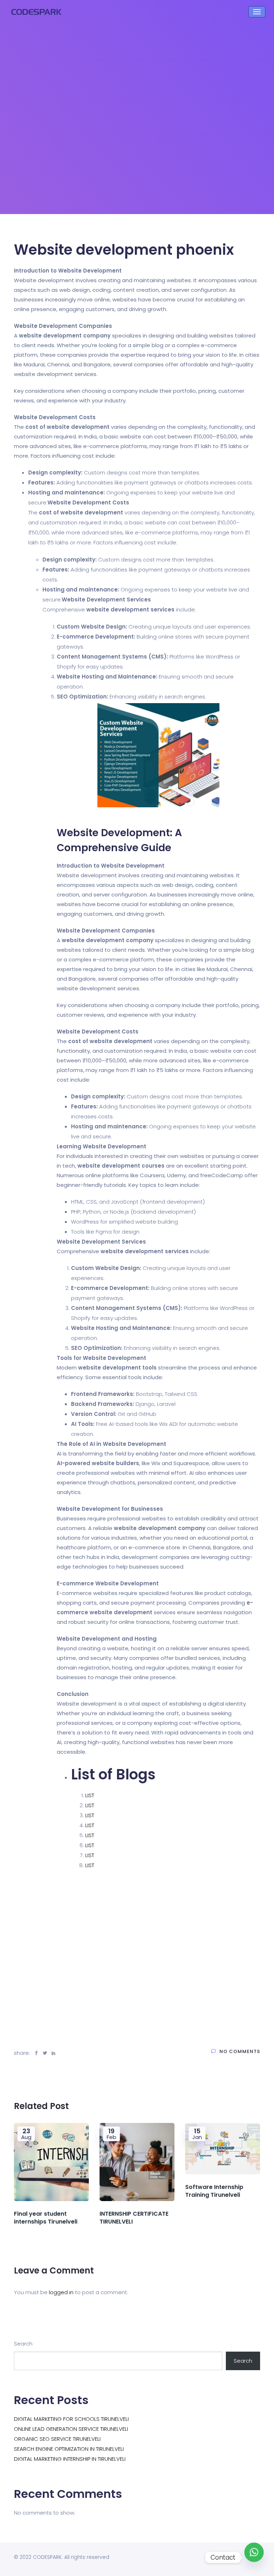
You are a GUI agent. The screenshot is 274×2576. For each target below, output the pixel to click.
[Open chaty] (254, 2557)
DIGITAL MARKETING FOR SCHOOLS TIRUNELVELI (71, 2419)
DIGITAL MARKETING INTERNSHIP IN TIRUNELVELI (70, 2459)
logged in (61, 2292)
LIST (90, 1795)
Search (23, 2344)
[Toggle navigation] (257, 12)
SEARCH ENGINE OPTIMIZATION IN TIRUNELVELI (69, 2449)
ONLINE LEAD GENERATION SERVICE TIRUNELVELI (71, 2429)
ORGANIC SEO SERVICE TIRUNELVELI (57, 2439)
